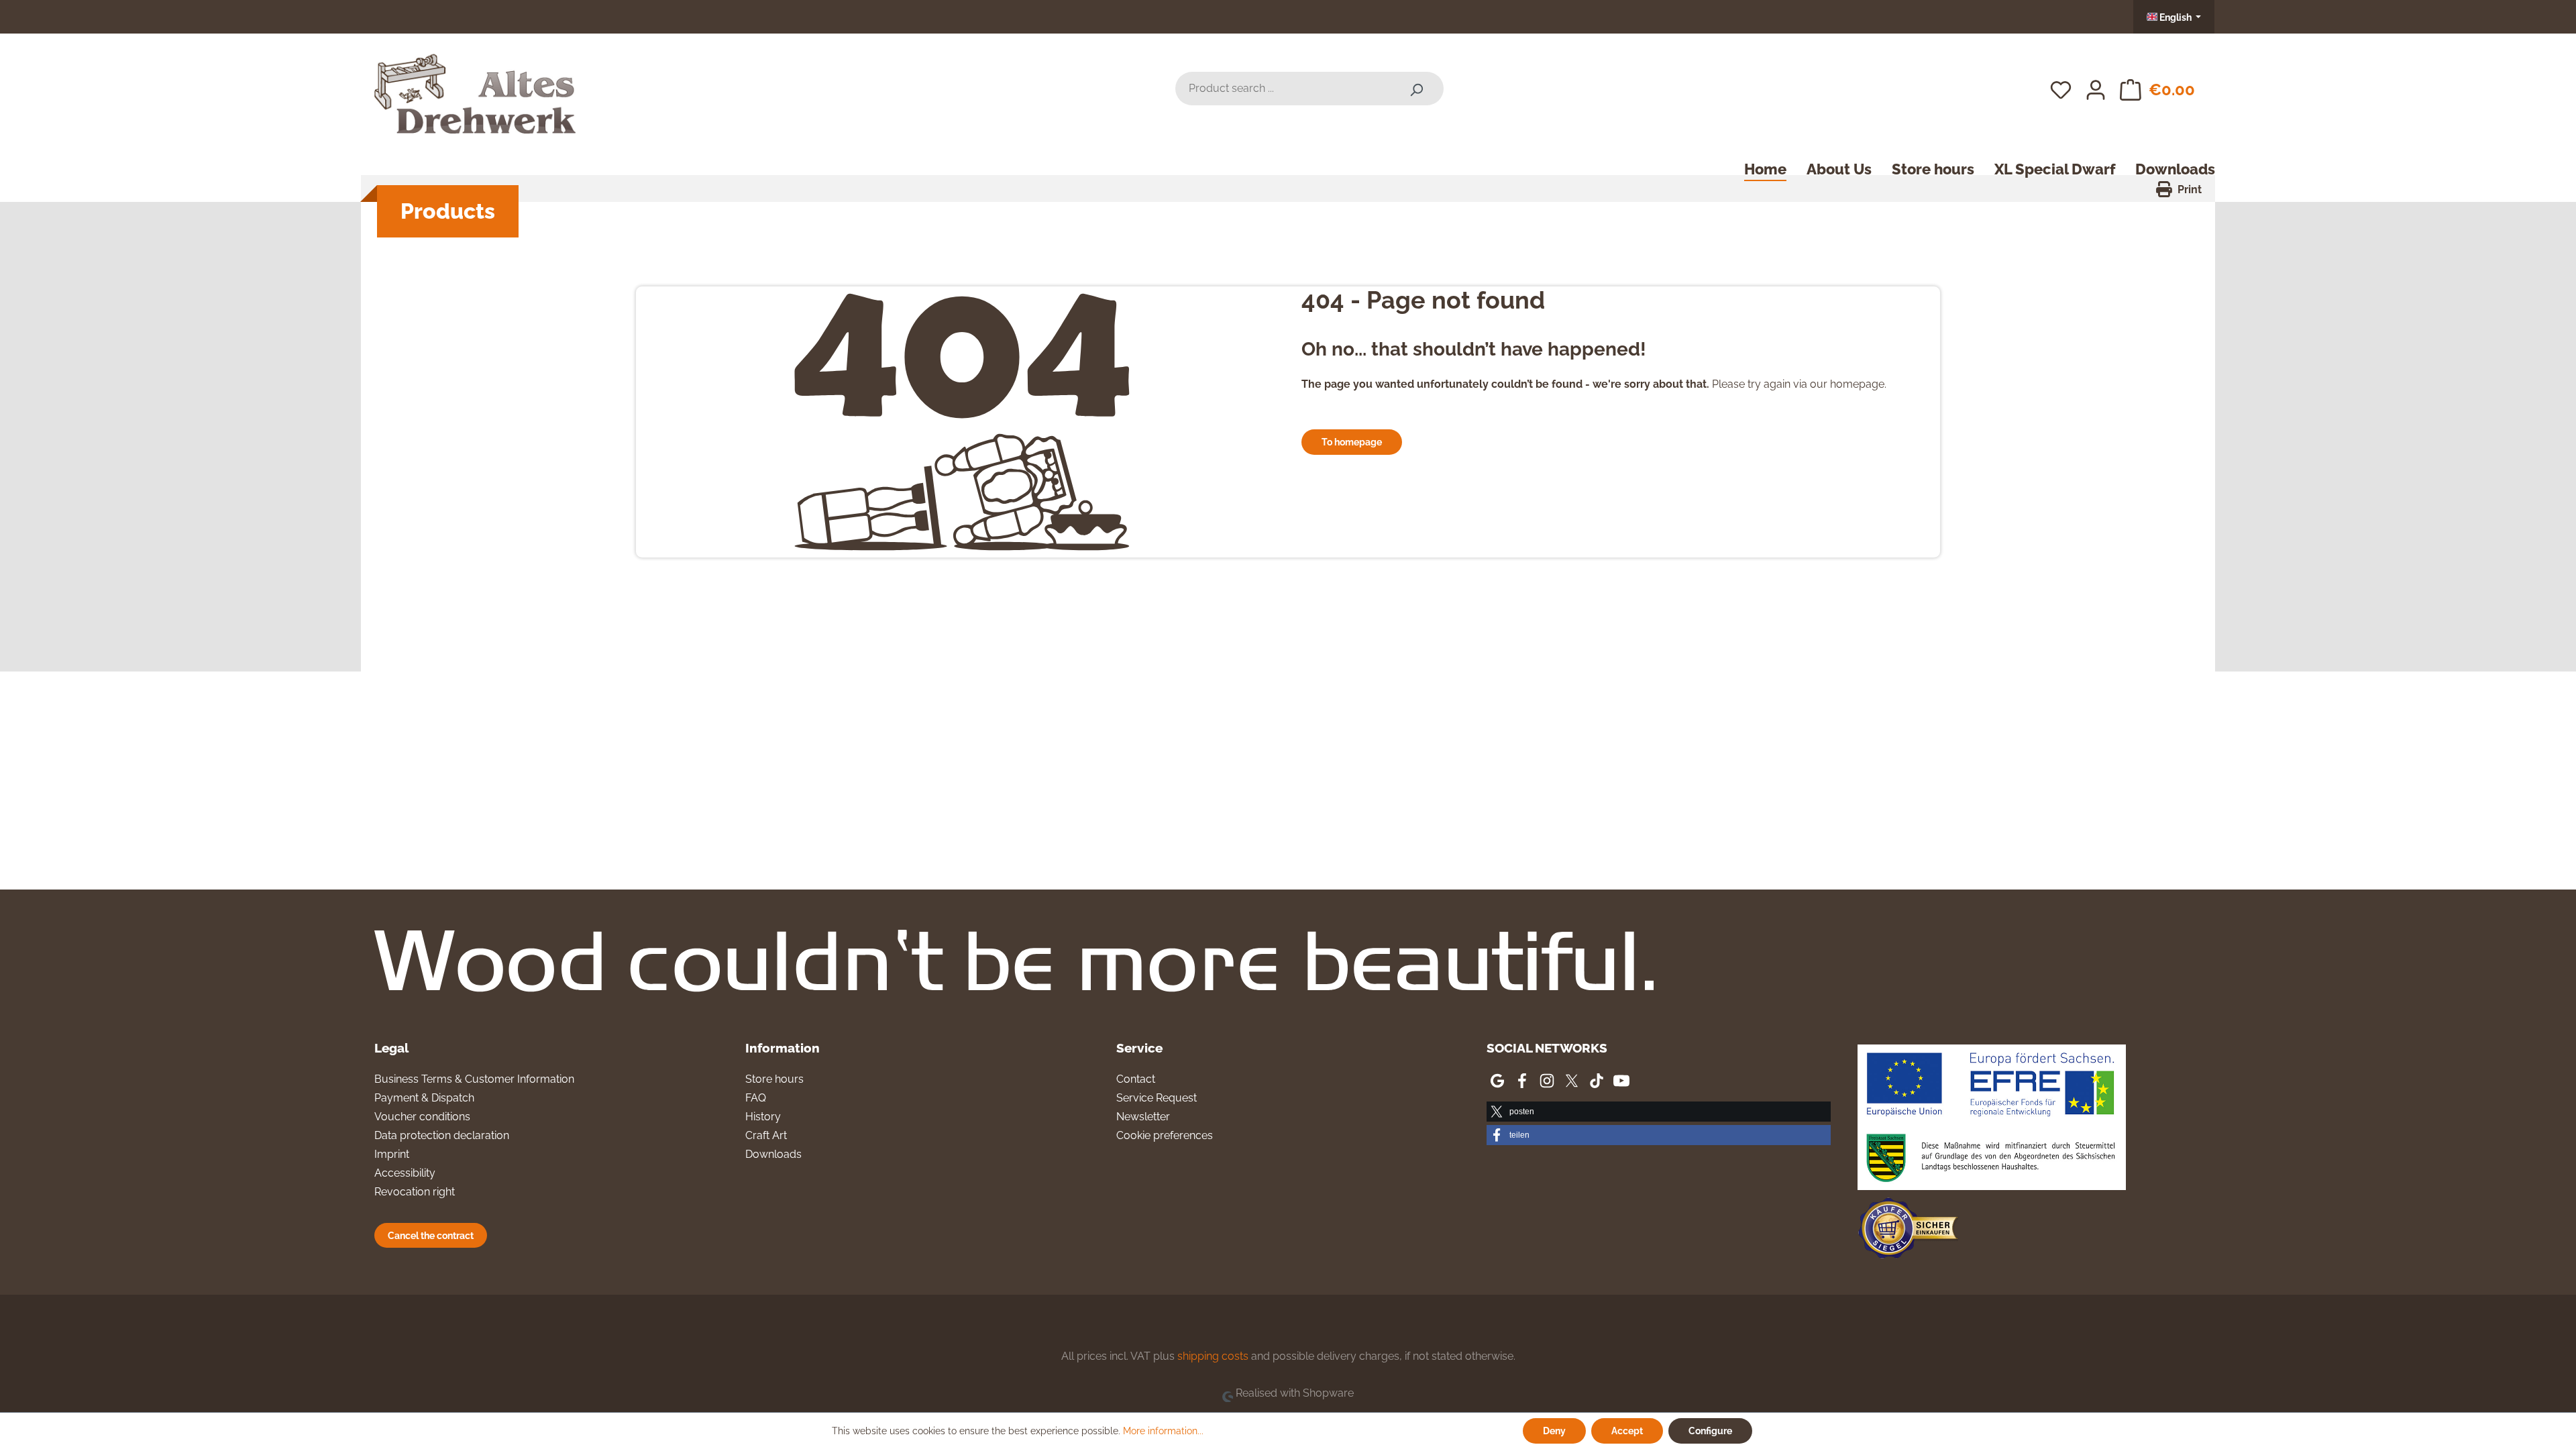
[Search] (1416, 89)
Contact (1136, 1079)
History (763, 1117)
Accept (1627, 1431)
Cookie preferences (1165, 1135)
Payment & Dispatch (424, 1098)
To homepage (1352, 442)
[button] (1659, 1112)
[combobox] (1282, 89)
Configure (1710, 1431)
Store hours (774, 1079)
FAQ (756, 1098)
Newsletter (1143, 1117)
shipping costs (1213, 1356)
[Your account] (2096, 89)
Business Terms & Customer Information (474, 1079)
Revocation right (415, 1192)
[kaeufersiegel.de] (1908, 1231)
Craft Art (766, 1135)
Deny (1554, 1431)
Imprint (392, 1154)
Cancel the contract (431, 1235)
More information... (1163, 1431)
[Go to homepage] (475, 86)
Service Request (1157, 1098)
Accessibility (405, 1173)
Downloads (773, 1154)
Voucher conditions (422, 1117)
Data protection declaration (442, 1135)
